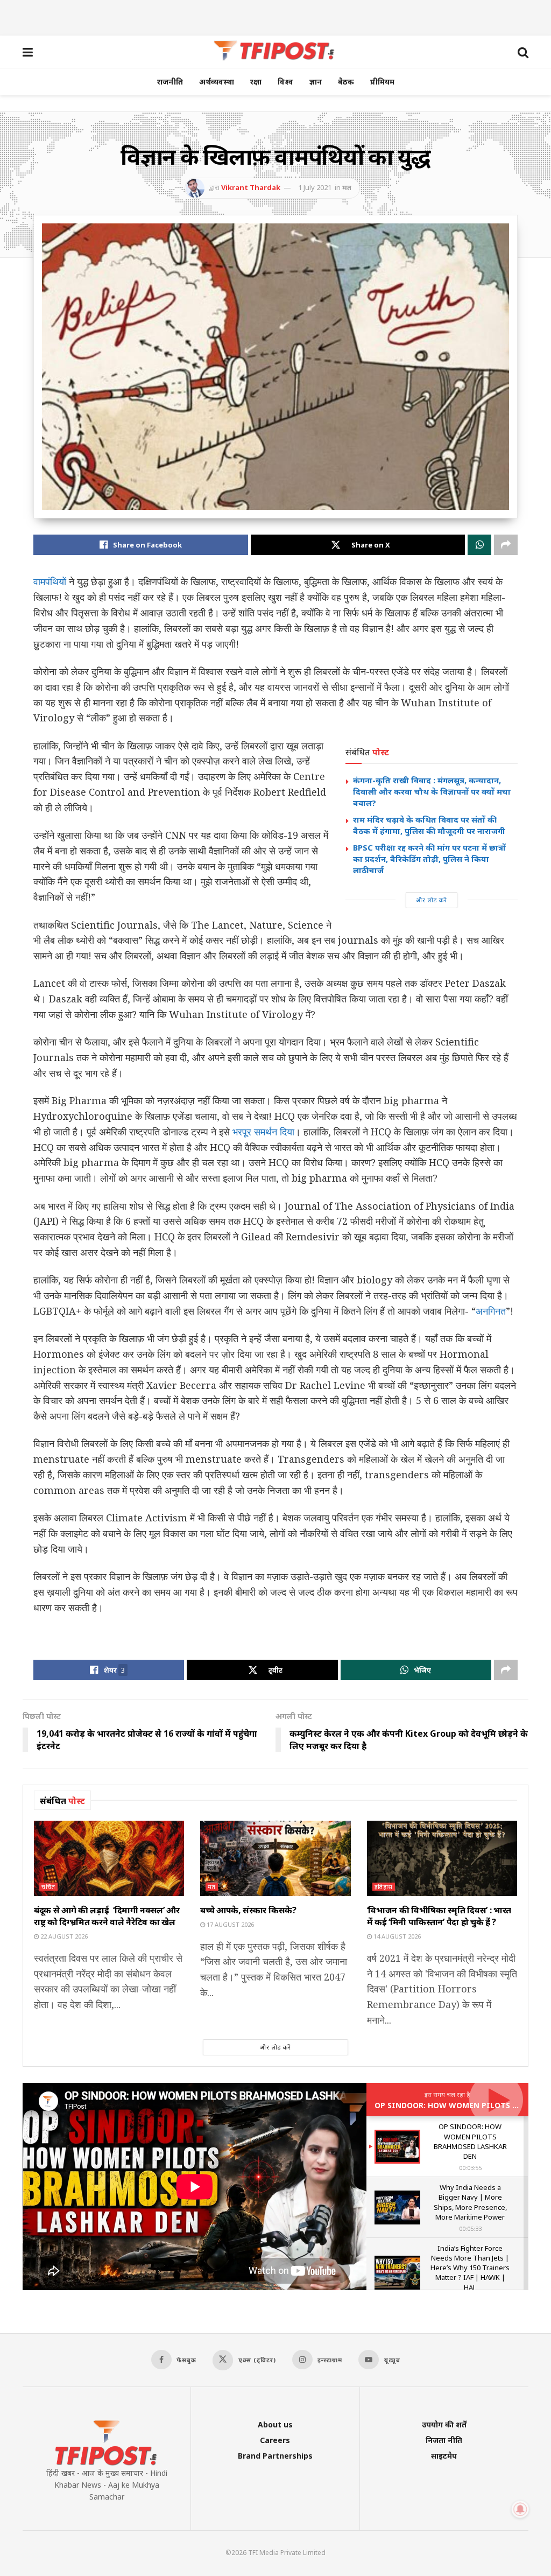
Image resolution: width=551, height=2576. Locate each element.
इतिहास (384, 1887)
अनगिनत (491, 1311)
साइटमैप (444, 2456)
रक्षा (256, 82)
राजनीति (170, 82)
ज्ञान (316, 82)
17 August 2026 (229, 1924)
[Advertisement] (275, 16)
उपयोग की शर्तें (444, 2424)
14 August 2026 (396, 1936)
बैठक (346, 82)
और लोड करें (432, 900)
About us (275, 2424)
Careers (275, 2440)
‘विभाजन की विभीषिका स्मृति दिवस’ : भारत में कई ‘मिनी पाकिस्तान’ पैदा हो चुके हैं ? (439, 1916)
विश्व (285, 82)
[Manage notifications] (520, 2509)
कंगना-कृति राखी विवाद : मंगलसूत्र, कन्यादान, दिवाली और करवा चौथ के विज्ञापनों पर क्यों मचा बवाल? (432, 791)
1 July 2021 (315, 187)
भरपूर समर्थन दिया (263, 1132)
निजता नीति (444, 2440)
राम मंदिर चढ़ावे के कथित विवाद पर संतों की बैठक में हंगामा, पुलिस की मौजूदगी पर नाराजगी (429, 825)
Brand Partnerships (275, 2456)
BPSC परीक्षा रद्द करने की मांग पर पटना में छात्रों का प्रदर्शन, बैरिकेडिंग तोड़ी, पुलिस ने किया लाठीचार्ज (429, 859)
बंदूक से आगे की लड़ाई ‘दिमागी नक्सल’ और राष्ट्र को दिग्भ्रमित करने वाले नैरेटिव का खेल (107, 1916)
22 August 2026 (63, 1936)
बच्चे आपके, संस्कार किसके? (248, 1910)
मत (347, 187)
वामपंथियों (50, 581)
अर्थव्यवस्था (217, 82)
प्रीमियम (382, 82)
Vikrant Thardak (251, 187)
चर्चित (48, 1887)
